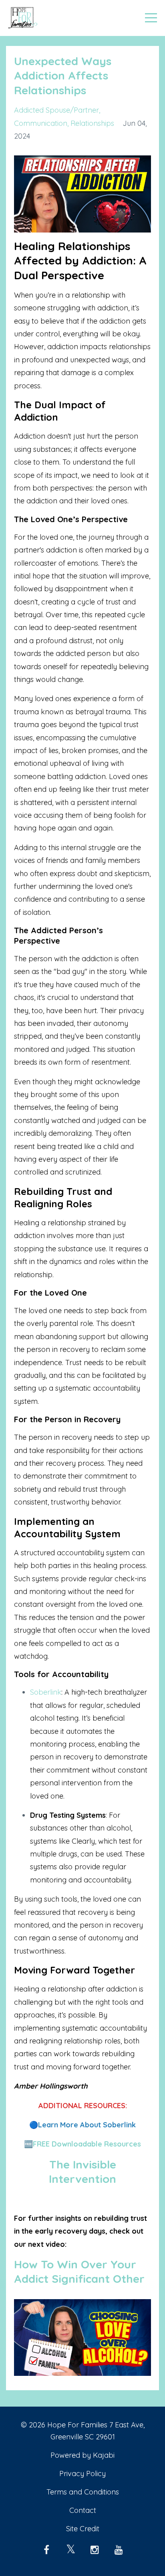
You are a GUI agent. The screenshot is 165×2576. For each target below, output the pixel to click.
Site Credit (83, 2529)
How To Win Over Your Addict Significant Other (79, 2271)
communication (41, 123)
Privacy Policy (82, 2474)
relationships (92, 123)
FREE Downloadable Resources (87, 2144)
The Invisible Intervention (82, 2172)
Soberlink (46, 1692)
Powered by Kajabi (82, 2455)
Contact (83, 2510)
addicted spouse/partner (56, 110)
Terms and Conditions (83, 2492)
